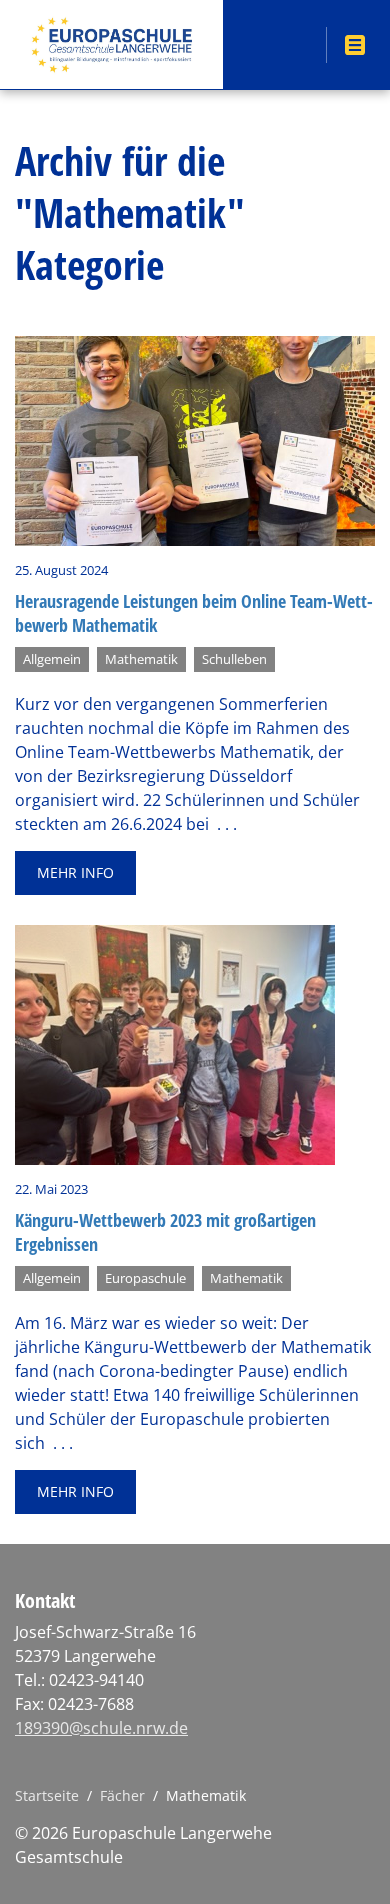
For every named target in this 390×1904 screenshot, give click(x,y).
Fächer (122, 1795)
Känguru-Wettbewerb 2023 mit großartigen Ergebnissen (165, 1231)
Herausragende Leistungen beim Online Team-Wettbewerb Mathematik (194, 612)
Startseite (47, 1795)
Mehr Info (75, 872)
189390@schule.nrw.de (101, 1728)
